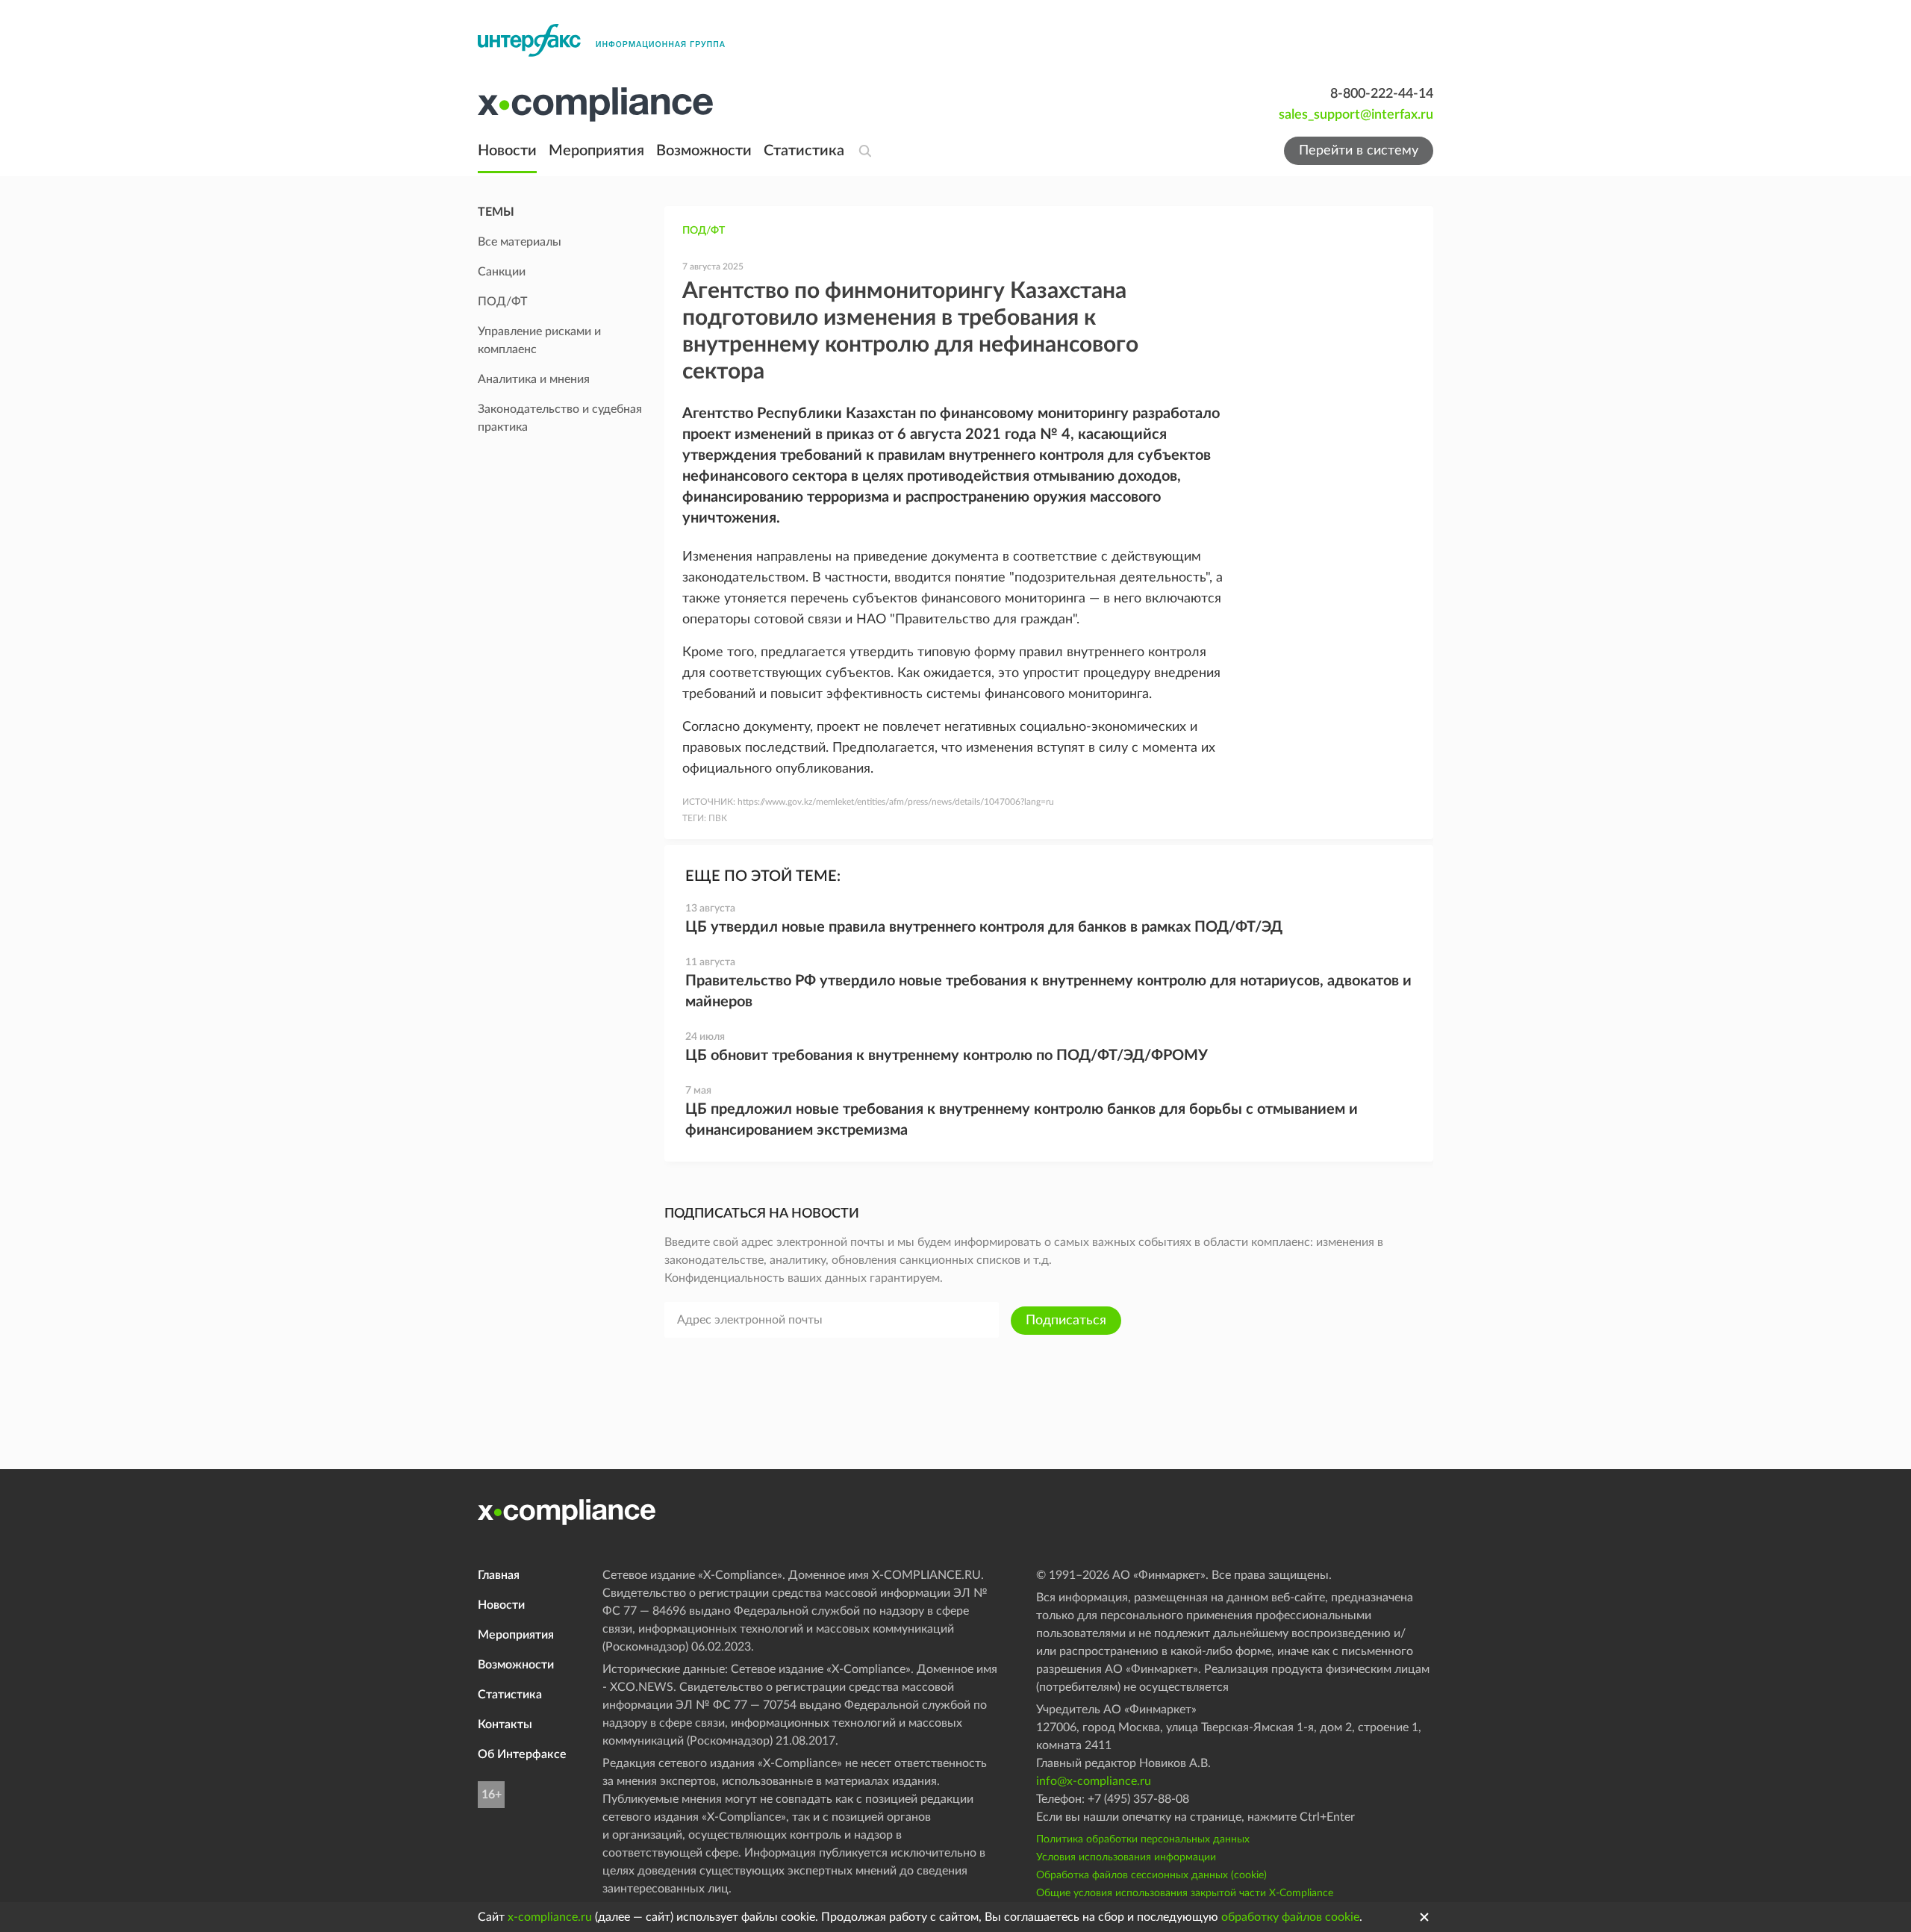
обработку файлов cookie (1290, 1917)
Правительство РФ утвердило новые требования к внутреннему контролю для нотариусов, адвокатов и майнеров (1048, 991)
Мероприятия (596, 151)
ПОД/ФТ (704, 231)
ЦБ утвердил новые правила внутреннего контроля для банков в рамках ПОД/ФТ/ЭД (984, 927)
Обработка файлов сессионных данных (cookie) (1151, 1875)
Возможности (704, 151)
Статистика (804, 151)
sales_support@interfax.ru (1356, 115)
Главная (499, 1575)
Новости (507, 151)
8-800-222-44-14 (1382, 94)
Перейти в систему (1359, 151)
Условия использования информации (1126, 1857)
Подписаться (1066, 1321)
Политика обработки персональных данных (1143, 1839)
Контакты (505, 1724)
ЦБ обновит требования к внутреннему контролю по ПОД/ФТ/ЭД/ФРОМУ (947, 1056)
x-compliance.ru (550, 1917)
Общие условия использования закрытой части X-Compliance (1185, 1893)
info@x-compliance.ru (1094, 1781)
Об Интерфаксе (522, 1754)
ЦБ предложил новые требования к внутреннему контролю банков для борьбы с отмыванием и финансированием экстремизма (1022, 1120)
